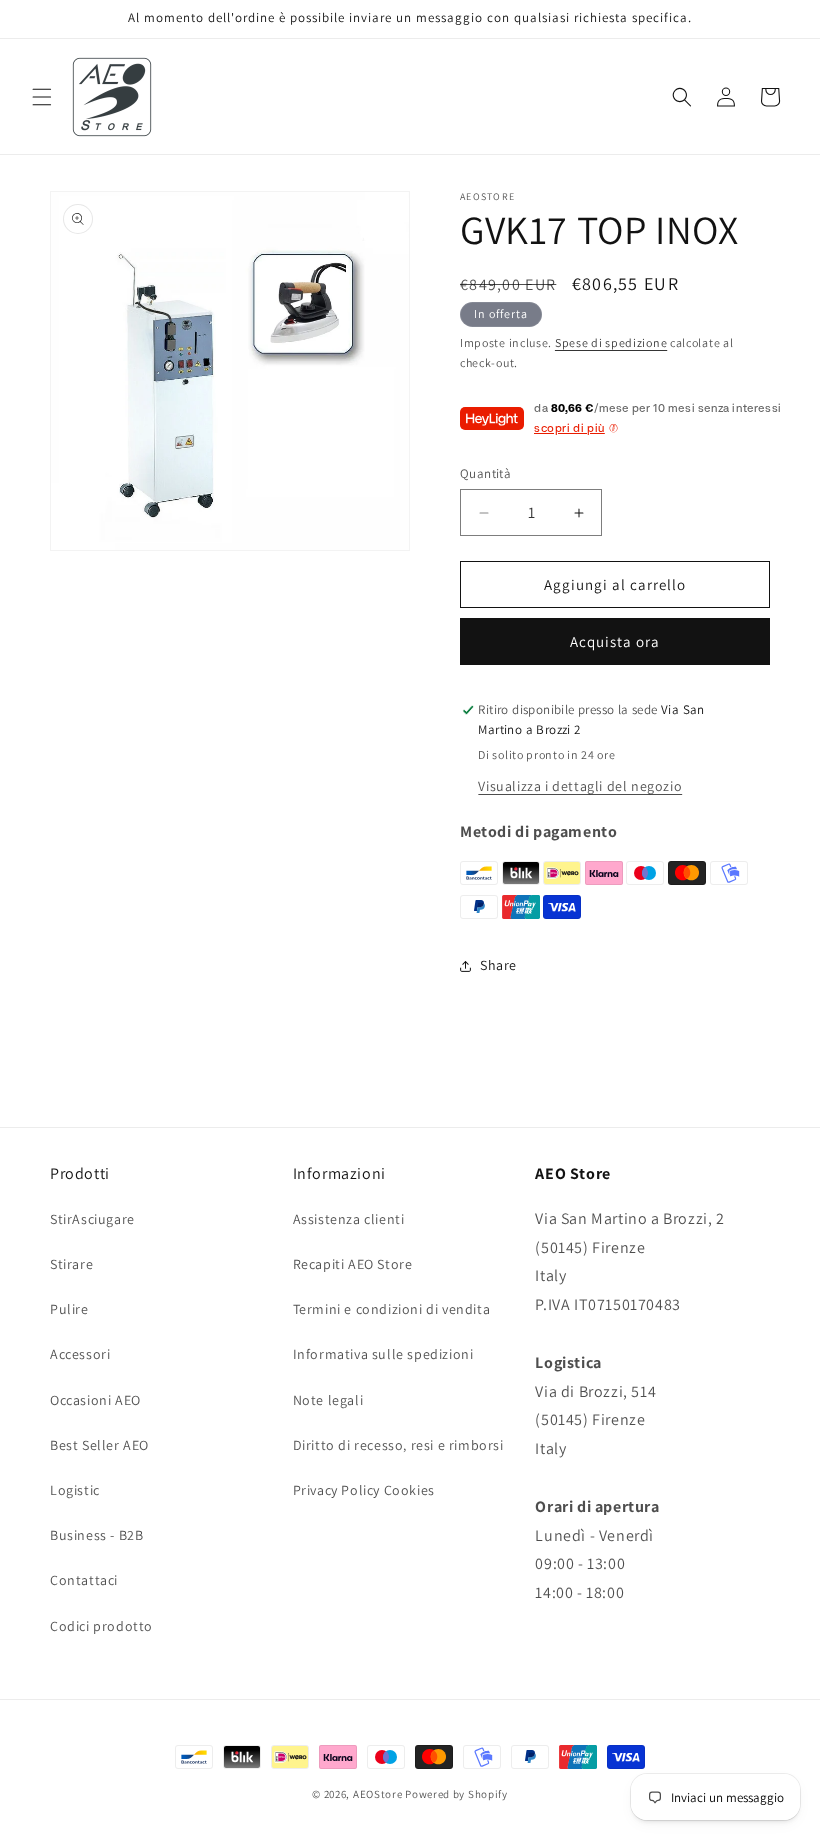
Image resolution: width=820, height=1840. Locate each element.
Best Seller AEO (99, 1445)
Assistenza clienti (349, 1219)
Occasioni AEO (95, 1400)
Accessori (80, 1354)
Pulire (69, 1309)
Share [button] (498, 965)
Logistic (75, 1490)
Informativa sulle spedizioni (383, 1354)
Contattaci (84, 1580)
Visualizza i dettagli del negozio (580, 786)
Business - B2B (96, 1535)
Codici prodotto (101, 1626)
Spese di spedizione (611, 342)
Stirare (71, 1264)
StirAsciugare (92, 1219)
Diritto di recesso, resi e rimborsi (398, 1445)
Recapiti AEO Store (353, 1264)
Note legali (328, 1400)
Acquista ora (615, 641)
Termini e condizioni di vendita (392, 1309)
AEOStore (378, 1794)
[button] (42, 97)
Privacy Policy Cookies (364, 1490)
